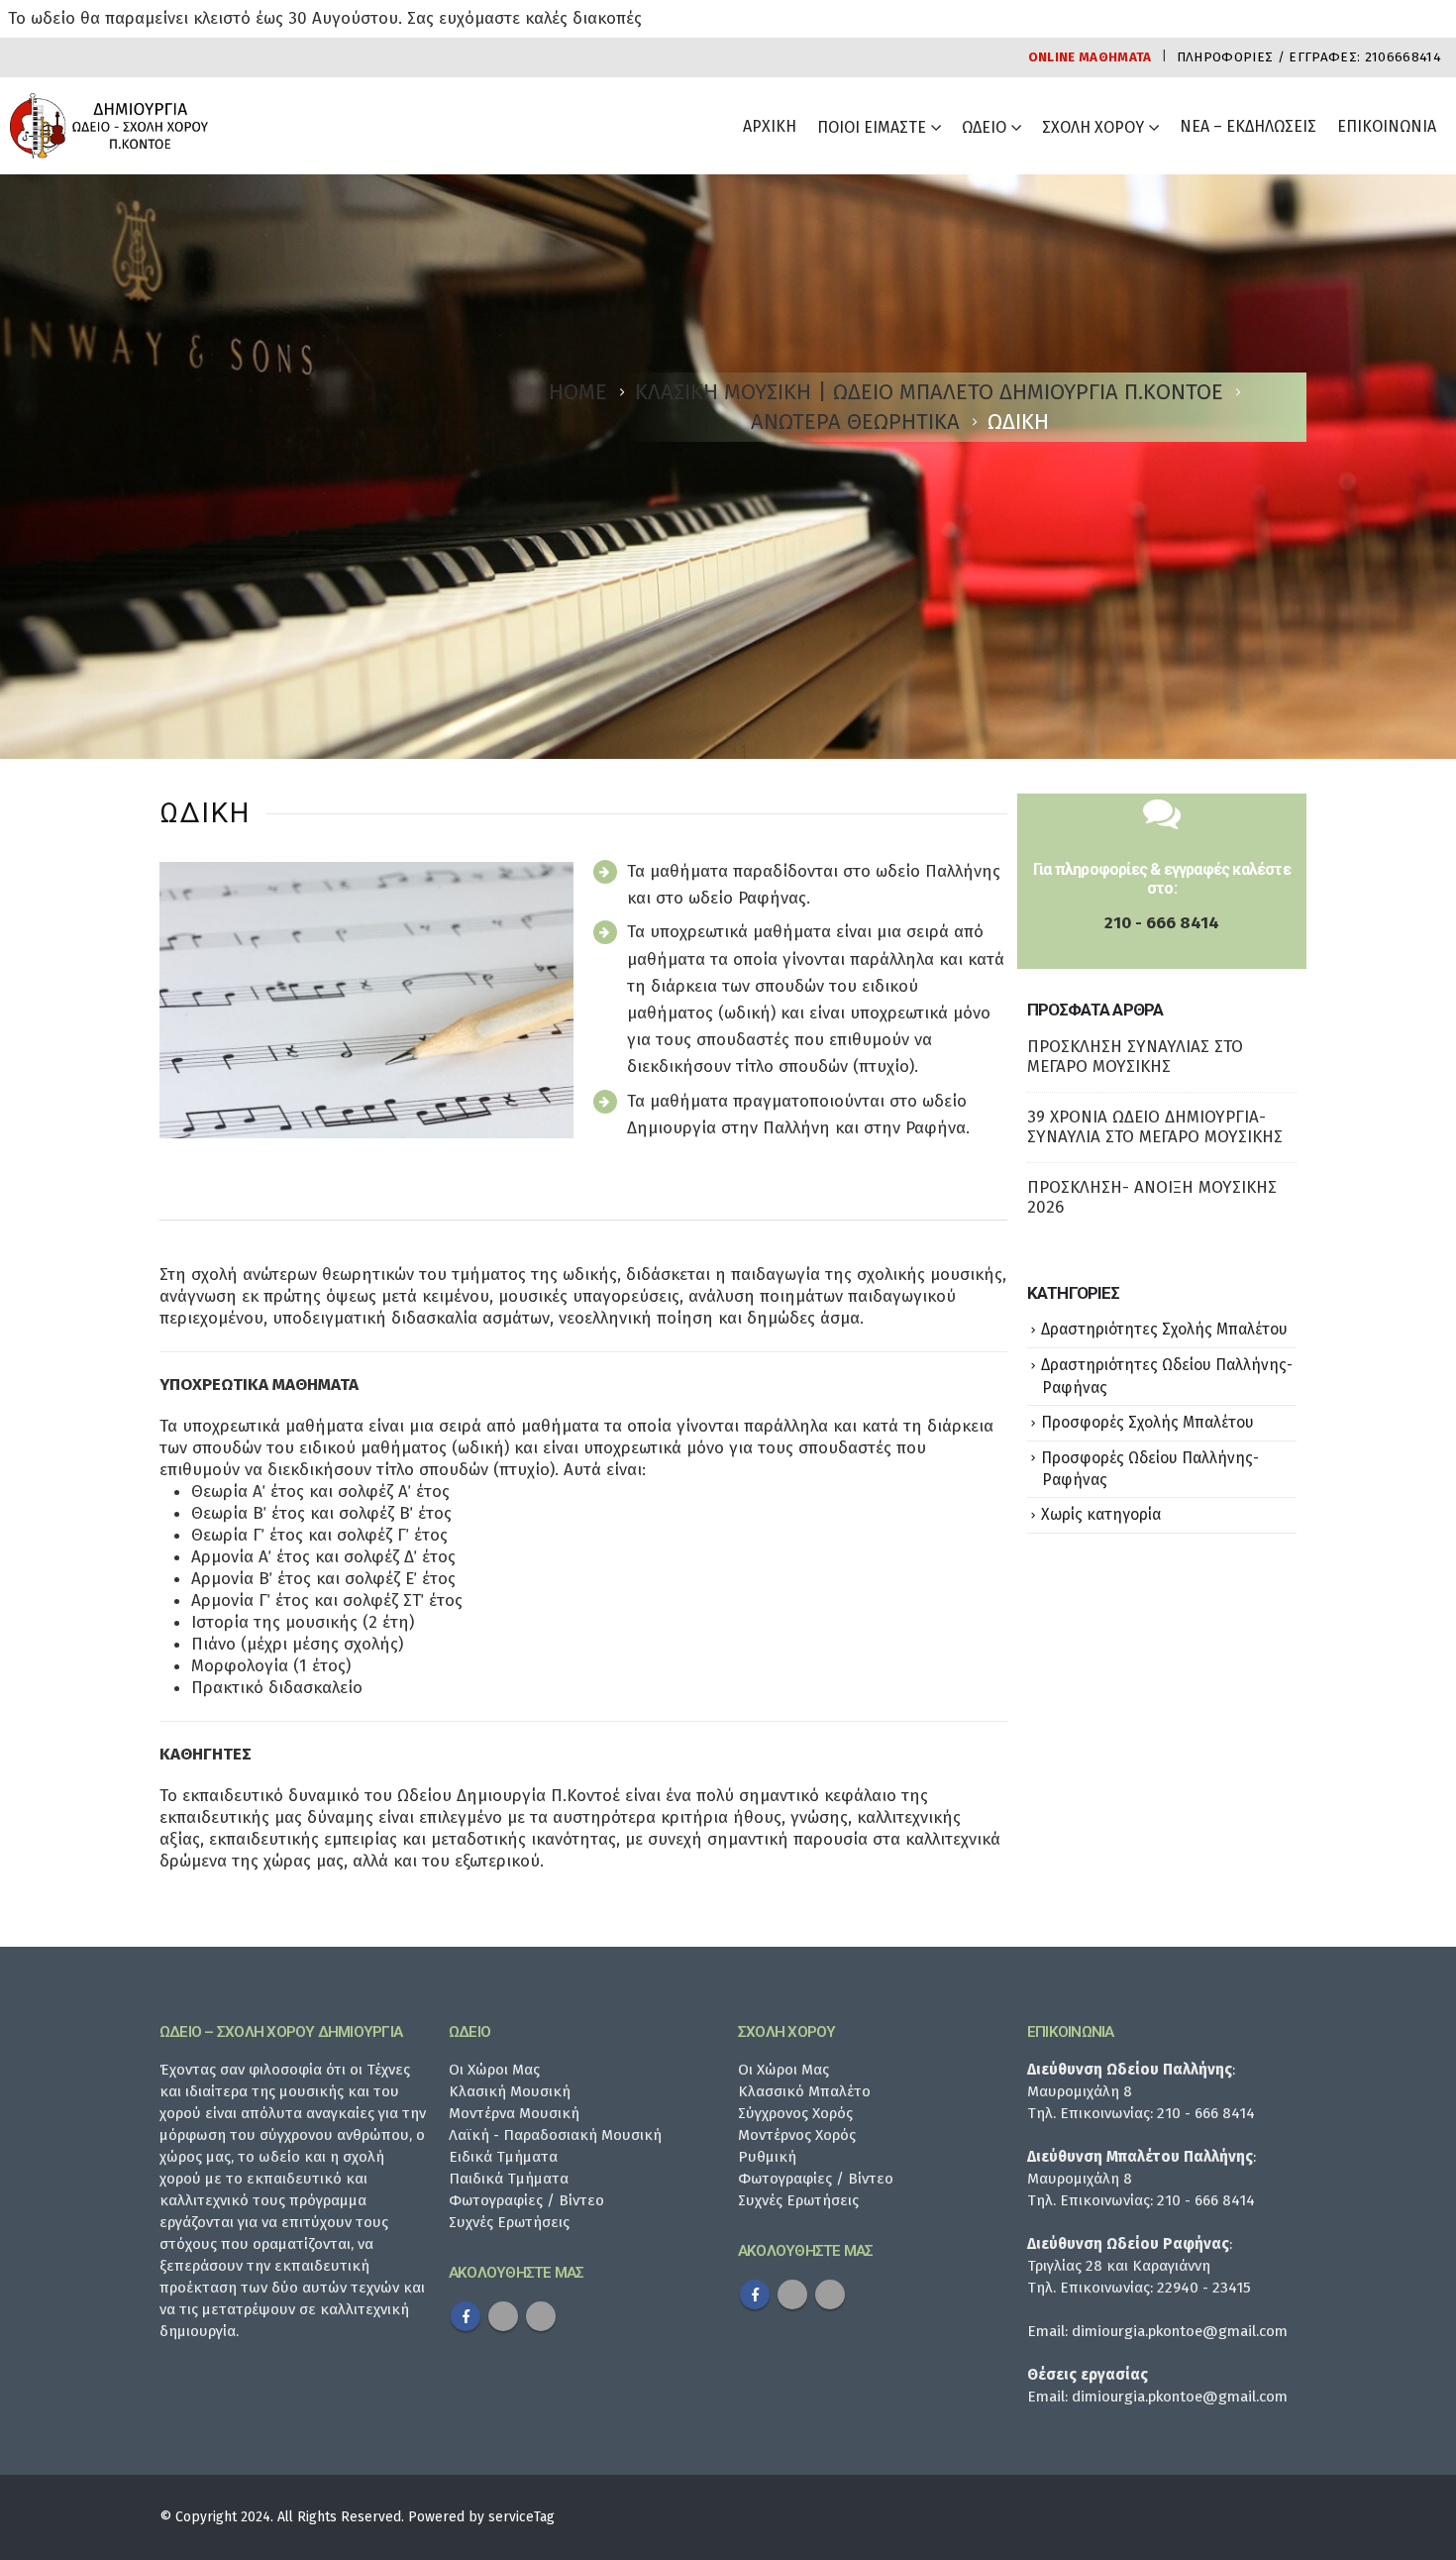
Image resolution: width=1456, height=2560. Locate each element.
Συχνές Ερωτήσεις (509, 2222)
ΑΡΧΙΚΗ (770, 126)
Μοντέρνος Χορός (797, 2135)
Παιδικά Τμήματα (509, 2179)
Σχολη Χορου (1093, 127)
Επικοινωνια (1387, 126)
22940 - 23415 (1204, 2288)
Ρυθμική (767, 2157)
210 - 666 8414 (1162, 923)
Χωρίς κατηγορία (1101, 1514)
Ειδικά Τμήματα (503, 2157)
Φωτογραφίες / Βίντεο (526, 2200)
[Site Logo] (109, 126)
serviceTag (521, 2517)
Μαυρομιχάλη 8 (1080, 2091)
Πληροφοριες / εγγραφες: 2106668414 (1309, 57)
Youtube (503, 2316)
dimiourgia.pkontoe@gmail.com (1180, 2331)
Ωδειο (984, 127)
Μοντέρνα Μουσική (514, 2113)
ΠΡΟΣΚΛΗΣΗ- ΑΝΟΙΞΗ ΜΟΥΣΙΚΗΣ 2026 (1152, 1197)
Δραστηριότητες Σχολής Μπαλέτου (1164, 1329)
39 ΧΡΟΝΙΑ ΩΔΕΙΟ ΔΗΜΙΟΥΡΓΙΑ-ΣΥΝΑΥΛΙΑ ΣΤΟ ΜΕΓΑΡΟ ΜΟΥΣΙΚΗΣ (1155, 1127)
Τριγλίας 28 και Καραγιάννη (1119, 2266)
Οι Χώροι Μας (494, 2070)
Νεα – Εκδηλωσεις (1248, 126)
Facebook (466, 2316)
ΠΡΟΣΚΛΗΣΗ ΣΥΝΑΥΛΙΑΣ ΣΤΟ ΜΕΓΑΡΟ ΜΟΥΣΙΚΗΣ (1135, 1057)
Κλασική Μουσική (510, 2091)
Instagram (541, 2316)
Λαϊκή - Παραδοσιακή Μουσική (555, 2135)
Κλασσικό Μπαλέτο (804, 2091)
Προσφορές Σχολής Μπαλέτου (1147, 1422)
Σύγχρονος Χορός (795, 2113)
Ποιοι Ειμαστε (872, 127)
